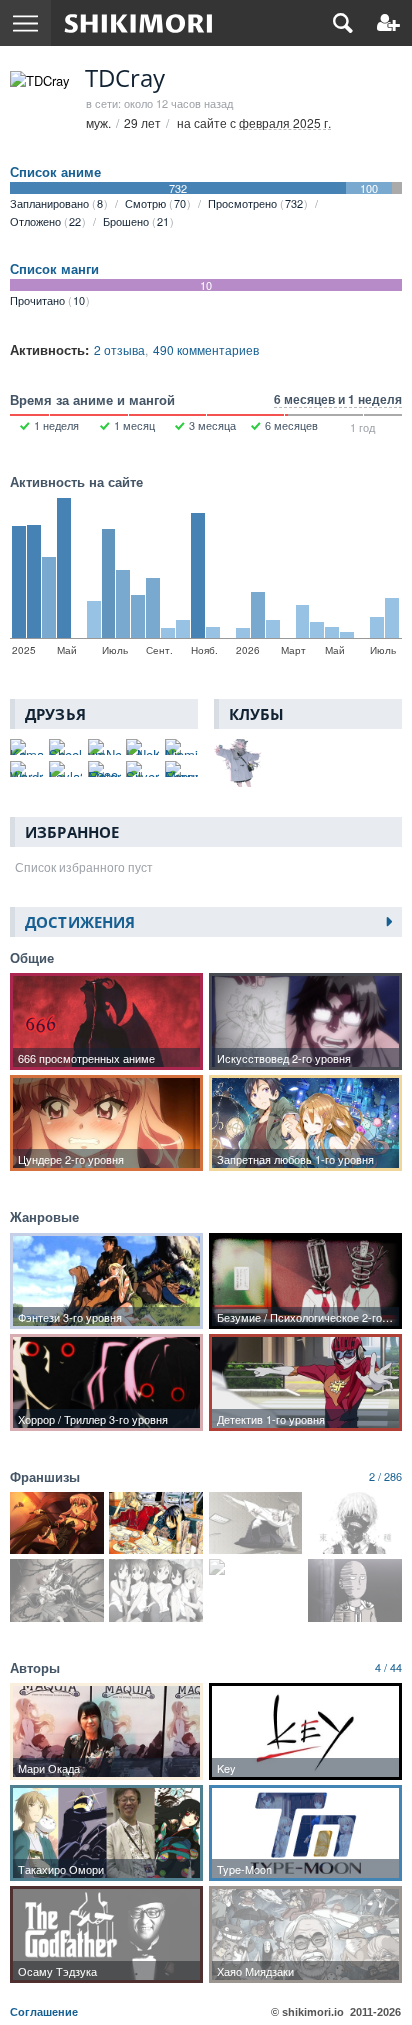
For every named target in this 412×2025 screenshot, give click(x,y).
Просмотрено (255, 203)
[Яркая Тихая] (256, 1523)
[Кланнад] (256, 1567)
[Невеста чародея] (57, 1590)
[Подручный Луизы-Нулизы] (57, 1523)
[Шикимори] (138, 23)
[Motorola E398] (104, 769)
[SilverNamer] (142, 769)
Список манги (54, 269)
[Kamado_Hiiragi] (26, 747)
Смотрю (155, 203)
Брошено (136, 221)
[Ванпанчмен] (355, 1590)
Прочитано (47, 300)
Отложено (45, 221)
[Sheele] (65, 747)
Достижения (80, 922)
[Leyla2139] (65, 769)
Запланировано (56, 203)
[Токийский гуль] (355, 1523)
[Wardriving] (26, 769)
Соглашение (44, 2012)
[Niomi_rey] (181, 747)
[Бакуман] (156, 1523)
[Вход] (388, 23)
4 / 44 (388, 1667)
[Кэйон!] (156, 1590)
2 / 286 (385, 1476)
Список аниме (55, 172)
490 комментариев (206, 349)
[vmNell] (104, 747)
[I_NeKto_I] (142, 747)
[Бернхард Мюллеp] (181, 769)
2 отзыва (119, 349)
